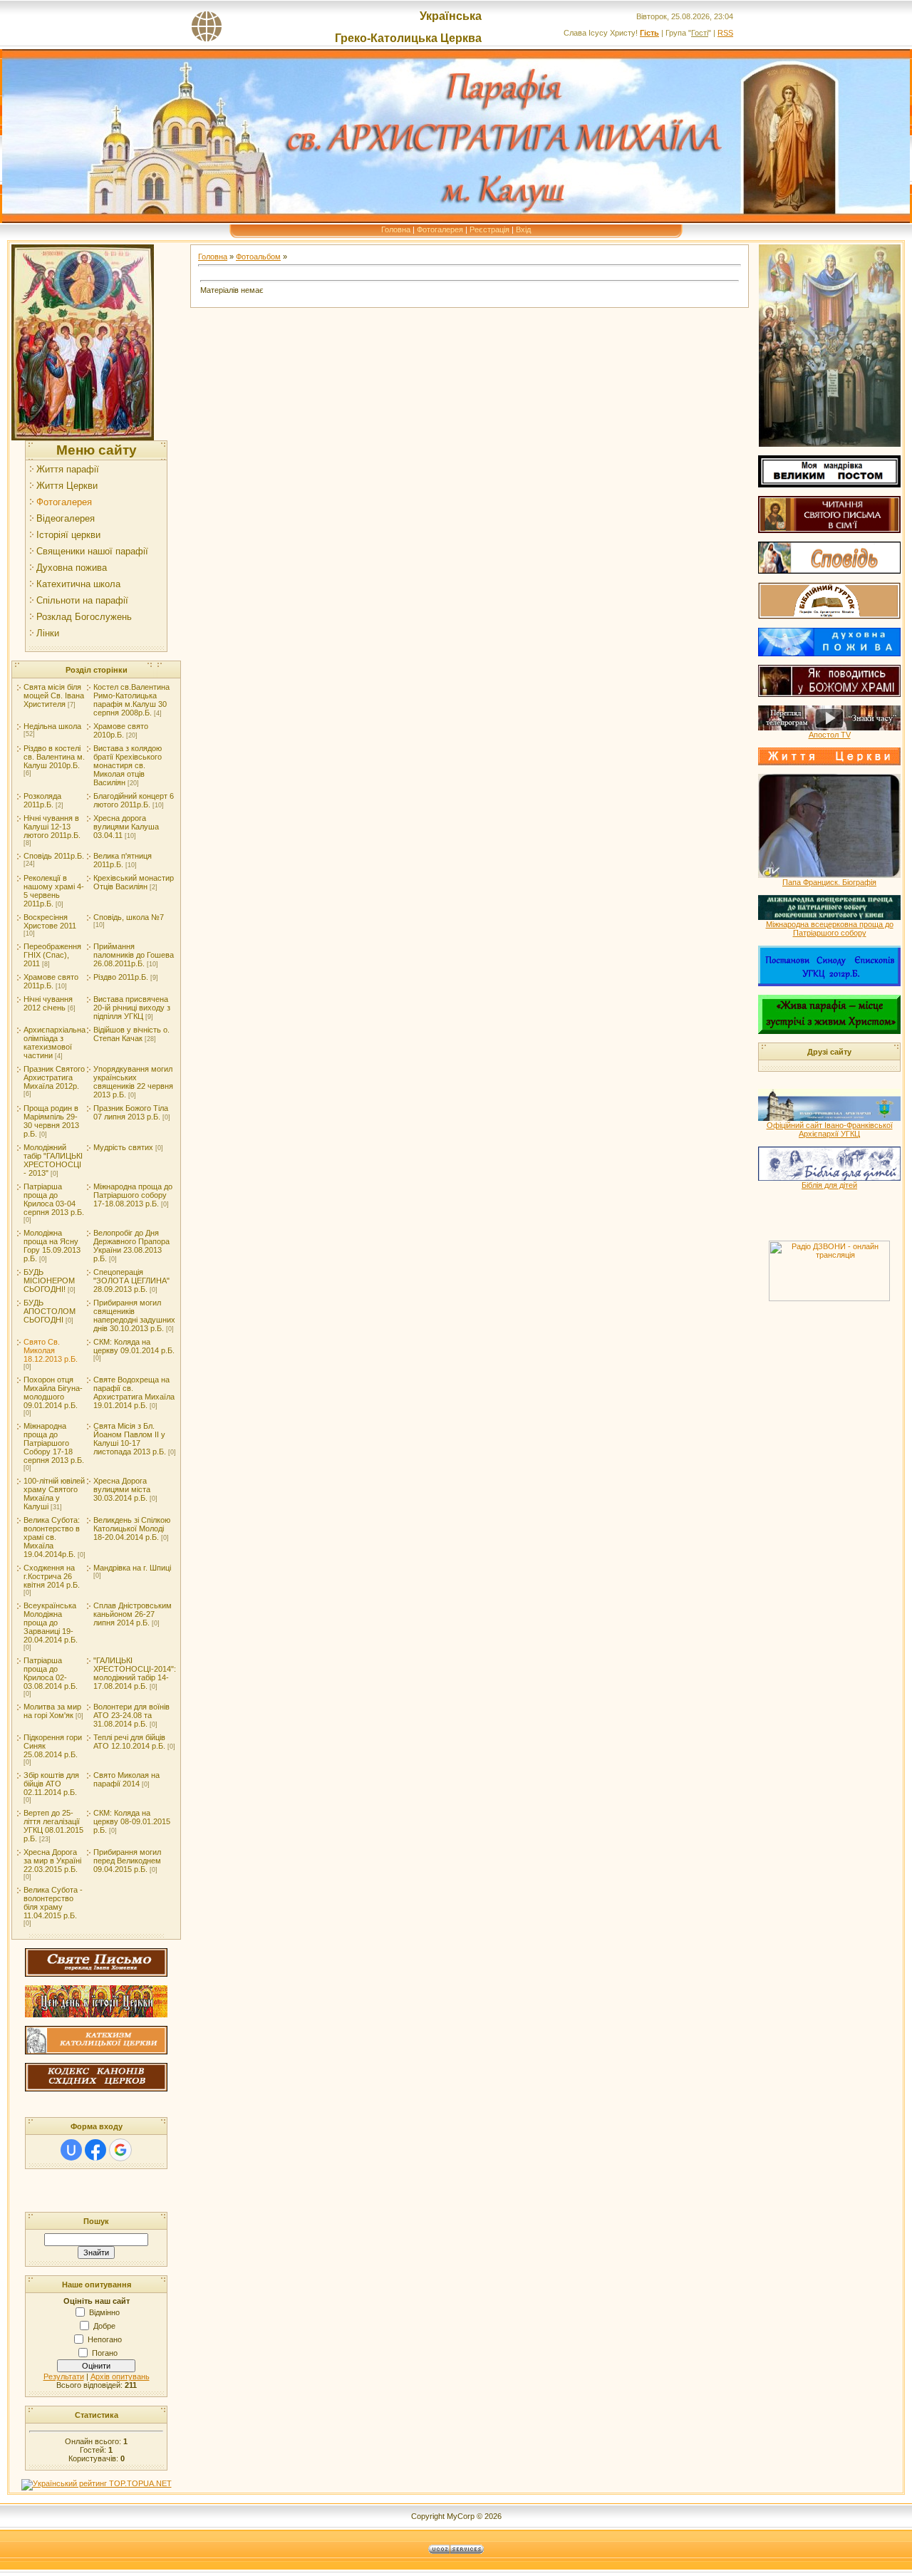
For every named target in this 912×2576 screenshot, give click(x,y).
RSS (725, 33)
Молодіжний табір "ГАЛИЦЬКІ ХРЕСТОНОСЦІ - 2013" (53, 1160)
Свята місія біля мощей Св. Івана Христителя (54, 695)
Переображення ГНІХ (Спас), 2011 (52, 955)
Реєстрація (489, 229)
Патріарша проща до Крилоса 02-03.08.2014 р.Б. (51, 1673)
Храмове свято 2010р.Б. (121, 730)
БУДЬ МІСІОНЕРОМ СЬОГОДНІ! (49, 1281)
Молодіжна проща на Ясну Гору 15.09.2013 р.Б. (52, 1246)
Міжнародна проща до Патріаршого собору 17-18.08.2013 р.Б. (133, 1195)
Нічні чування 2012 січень (48, 1003)
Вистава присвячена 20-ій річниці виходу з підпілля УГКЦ (132, 1008)
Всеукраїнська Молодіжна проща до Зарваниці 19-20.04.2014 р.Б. (51, 1623)
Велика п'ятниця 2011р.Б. (123, 860)
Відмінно (104, 2312)
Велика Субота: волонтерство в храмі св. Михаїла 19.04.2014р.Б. (52, 1537)
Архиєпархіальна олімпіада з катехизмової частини (55, 1043)
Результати (64, 2376)
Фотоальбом (258, 257)
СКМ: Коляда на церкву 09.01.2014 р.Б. (134, 1346)
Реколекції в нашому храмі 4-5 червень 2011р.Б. (54, 891)
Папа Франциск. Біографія (829, 882)
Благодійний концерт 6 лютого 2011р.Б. (134, 800)
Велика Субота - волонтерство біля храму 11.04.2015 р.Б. (53, 1903)
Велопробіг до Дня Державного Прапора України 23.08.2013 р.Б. (131, 1246)
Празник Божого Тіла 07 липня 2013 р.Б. (131, 1112)
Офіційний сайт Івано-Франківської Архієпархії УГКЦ (830, 1129)
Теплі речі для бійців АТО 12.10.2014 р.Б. (129, 1742)
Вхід (523, 229)
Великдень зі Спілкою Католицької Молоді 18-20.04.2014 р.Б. (132, 1528)
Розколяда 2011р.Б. (42, 800)
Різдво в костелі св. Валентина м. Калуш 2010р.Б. (54, 757)
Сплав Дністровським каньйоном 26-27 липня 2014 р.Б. (133, 1614)
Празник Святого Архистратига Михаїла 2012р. (54, 1077)
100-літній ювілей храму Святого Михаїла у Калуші (54, 1494)
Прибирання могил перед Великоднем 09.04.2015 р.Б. (127, 1861)
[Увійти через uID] (71, 2150)
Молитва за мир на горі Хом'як (52, 1711)
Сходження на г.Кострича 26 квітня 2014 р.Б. (52, 1576)
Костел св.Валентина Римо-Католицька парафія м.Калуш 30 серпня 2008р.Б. (131, 700)
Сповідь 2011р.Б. (54, 856)
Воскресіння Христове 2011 (50, 921)
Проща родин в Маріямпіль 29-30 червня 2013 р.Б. (51, 1121)
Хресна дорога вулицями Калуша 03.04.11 (126, 827)
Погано (105, 2353)
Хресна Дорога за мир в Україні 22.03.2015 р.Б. (52, 1861)
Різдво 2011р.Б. (121, 977)
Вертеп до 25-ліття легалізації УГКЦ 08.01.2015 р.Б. (53, 1826)
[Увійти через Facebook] (95, 2150)
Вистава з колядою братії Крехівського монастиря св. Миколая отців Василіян (128, 765)
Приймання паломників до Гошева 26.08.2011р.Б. (134, 955)
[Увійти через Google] (120, 2150)
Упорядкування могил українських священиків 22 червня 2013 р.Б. (133, 1082)
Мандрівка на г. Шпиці (132, 1568)
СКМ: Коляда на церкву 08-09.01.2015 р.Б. (132, 1821)
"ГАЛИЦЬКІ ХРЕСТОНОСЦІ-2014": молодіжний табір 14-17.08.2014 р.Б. (135, 1673)
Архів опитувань (120, 2376)
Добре (104, 2326)
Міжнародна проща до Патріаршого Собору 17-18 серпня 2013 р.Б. (54, 1443)
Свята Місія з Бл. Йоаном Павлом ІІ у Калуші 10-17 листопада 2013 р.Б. (130, 1439)
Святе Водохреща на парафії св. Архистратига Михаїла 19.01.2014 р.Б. (134, 1392)
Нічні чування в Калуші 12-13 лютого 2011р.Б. (52, 827)
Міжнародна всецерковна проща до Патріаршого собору (830, 929)
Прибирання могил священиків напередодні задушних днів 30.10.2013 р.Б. (134, 1315)
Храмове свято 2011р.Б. (51, 981)
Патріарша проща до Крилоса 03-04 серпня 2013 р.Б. (54, 1199)
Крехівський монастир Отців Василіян (134, 882)
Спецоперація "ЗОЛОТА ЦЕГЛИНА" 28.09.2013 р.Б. (131, 1281)
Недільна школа (52, 726)
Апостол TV (830, 735)
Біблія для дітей (829, 1185)
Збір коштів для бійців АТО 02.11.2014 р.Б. (51, 1784)
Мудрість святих (123, 1147)
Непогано (105, 2339)
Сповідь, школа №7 (129, 917)
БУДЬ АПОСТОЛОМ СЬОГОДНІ (50, 1311)
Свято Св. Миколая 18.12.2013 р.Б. (51, 1350)
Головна (396, 229)
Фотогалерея (440, 229)
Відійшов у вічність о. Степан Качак (131, 1034)
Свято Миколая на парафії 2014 (126, 1779)
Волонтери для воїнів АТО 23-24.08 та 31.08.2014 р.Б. (131, 1715)
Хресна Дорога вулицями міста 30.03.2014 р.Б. (122, 1489)
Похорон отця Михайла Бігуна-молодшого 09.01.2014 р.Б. (53, 1392)
